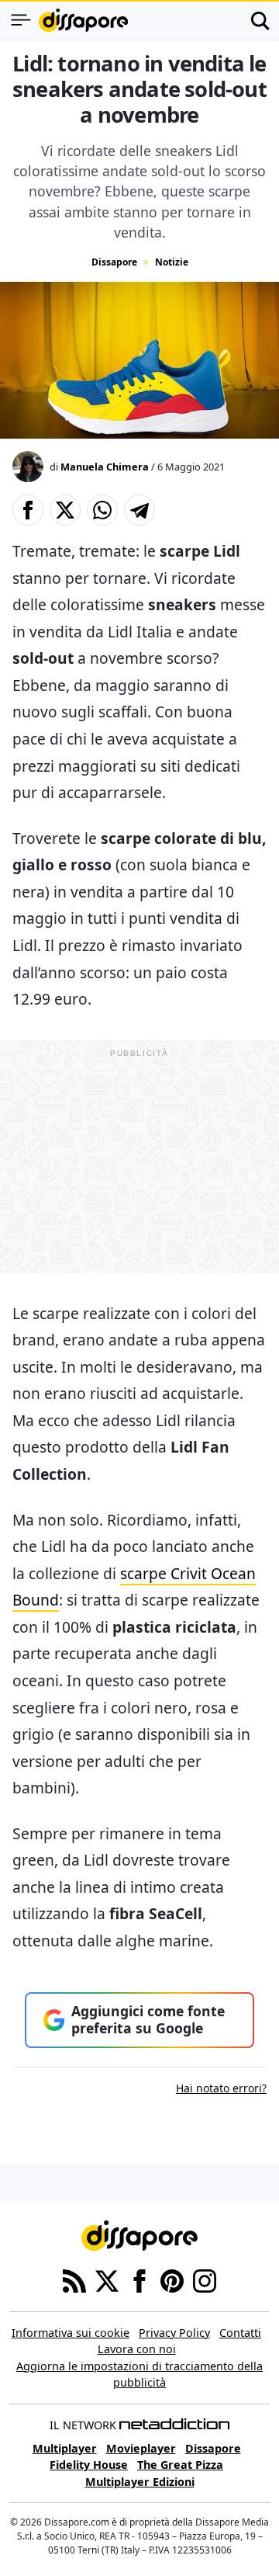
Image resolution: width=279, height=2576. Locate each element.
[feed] (74, 2279)
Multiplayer (65, 2448)
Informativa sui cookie (71, 2333)
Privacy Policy (174, 2333)
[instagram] (205, 2279)
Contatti (240, 2333)
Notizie (172, 262)
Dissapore (114, 262)
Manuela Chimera (105, 467)
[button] (28, 510)
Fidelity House (89, 2465)
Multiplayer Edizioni (140, 2482)
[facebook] (139, 2279)
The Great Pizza (180, 2465)
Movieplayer (141, 2448)
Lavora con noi (137, 2349)
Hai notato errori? (221, 2088)
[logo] (83, 20)
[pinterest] (172, 2279)
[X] (107, 2279)
